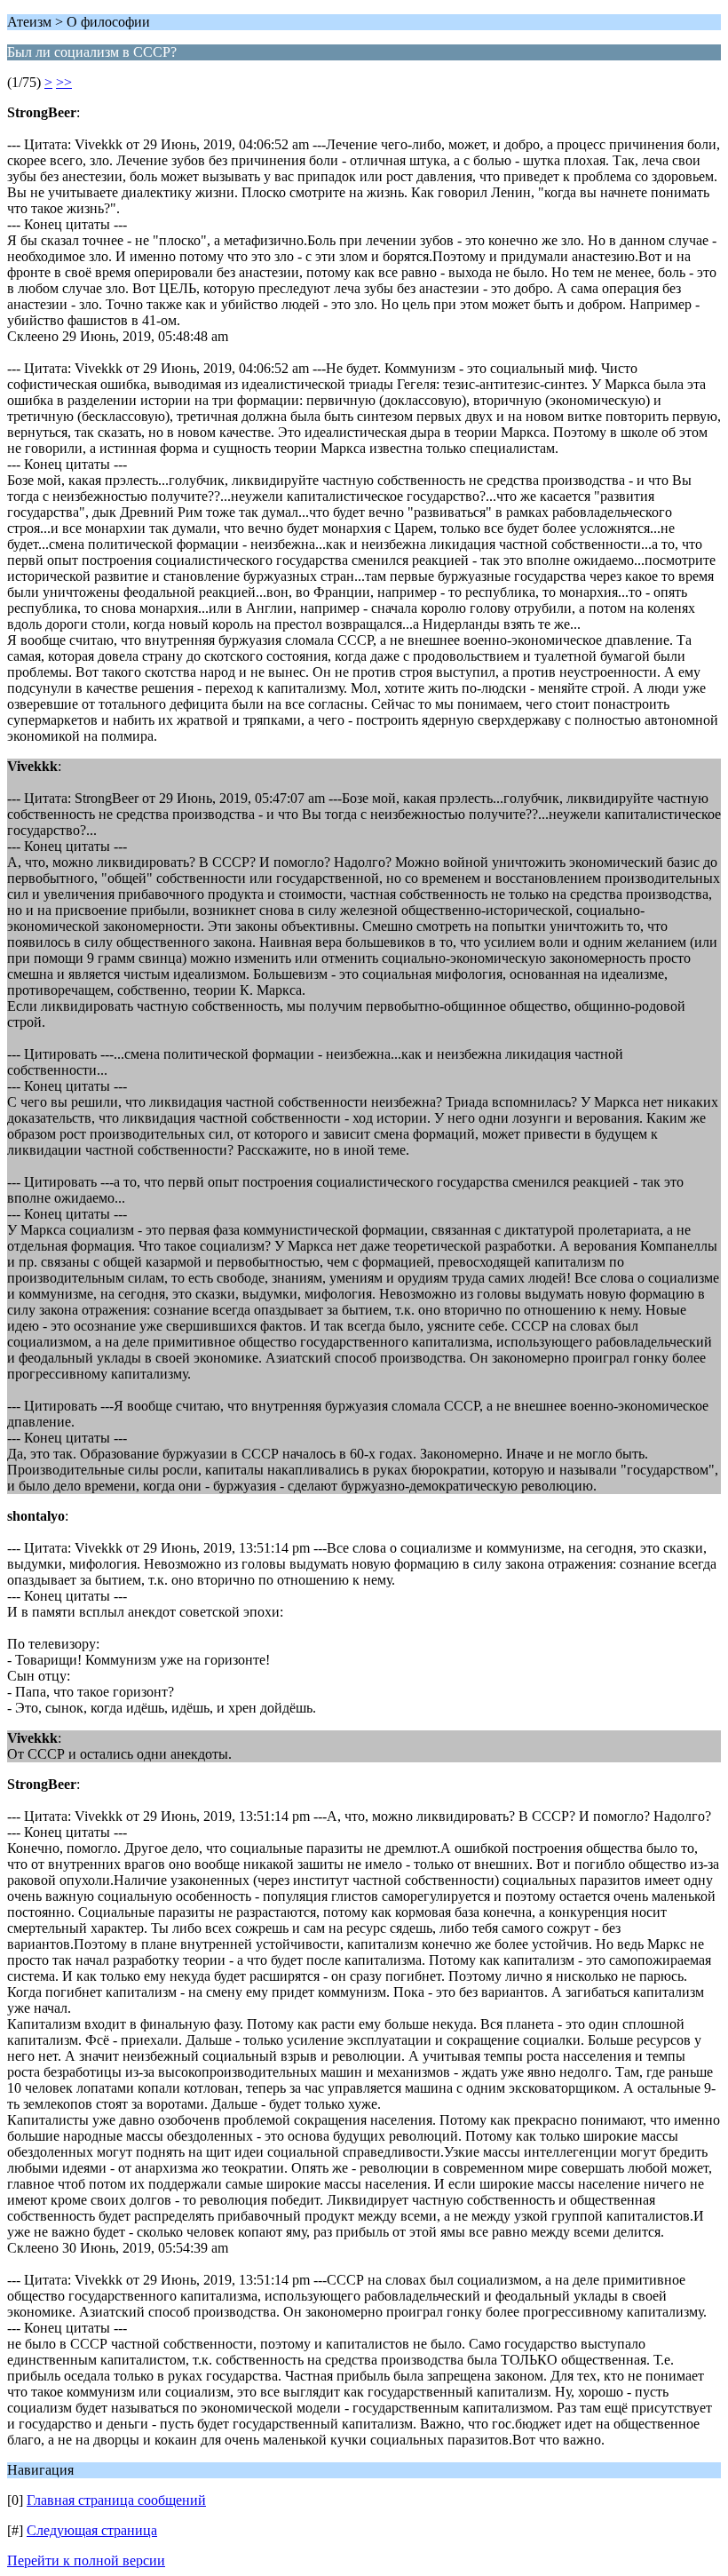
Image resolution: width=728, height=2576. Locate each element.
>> (64, 82)
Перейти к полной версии (86, 2560)
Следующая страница (92, 2530)
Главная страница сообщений (116, 2500)
